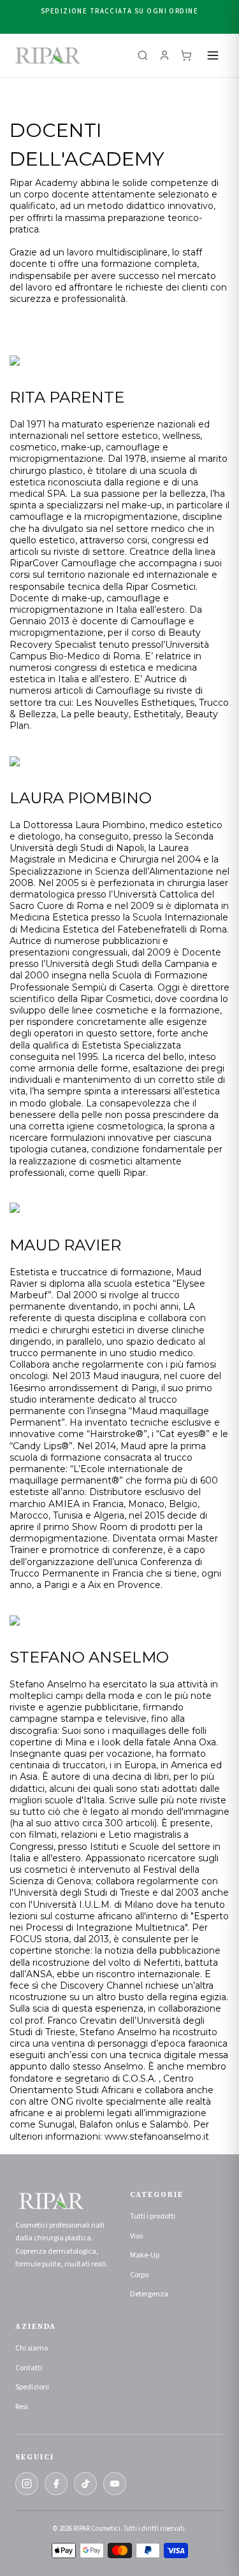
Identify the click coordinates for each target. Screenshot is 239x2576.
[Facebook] (56, 2484)
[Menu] (213, 55)
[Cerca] (143, 55)
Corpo (139, 2275)
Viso (136, 2236)
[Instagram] (27, 2484)
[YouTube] (115, 2484)
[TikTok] (85, 2484)
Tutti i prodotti (153, 2216)
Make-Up (145, 2255)
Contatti (29, 2368)
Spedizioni (32, 2387)
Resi (22, 2407)
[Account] (164, 55)
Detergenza (149, 2294)
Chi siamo (32, 2348)
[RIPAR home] (48, 55)
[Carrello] (186, 55)
